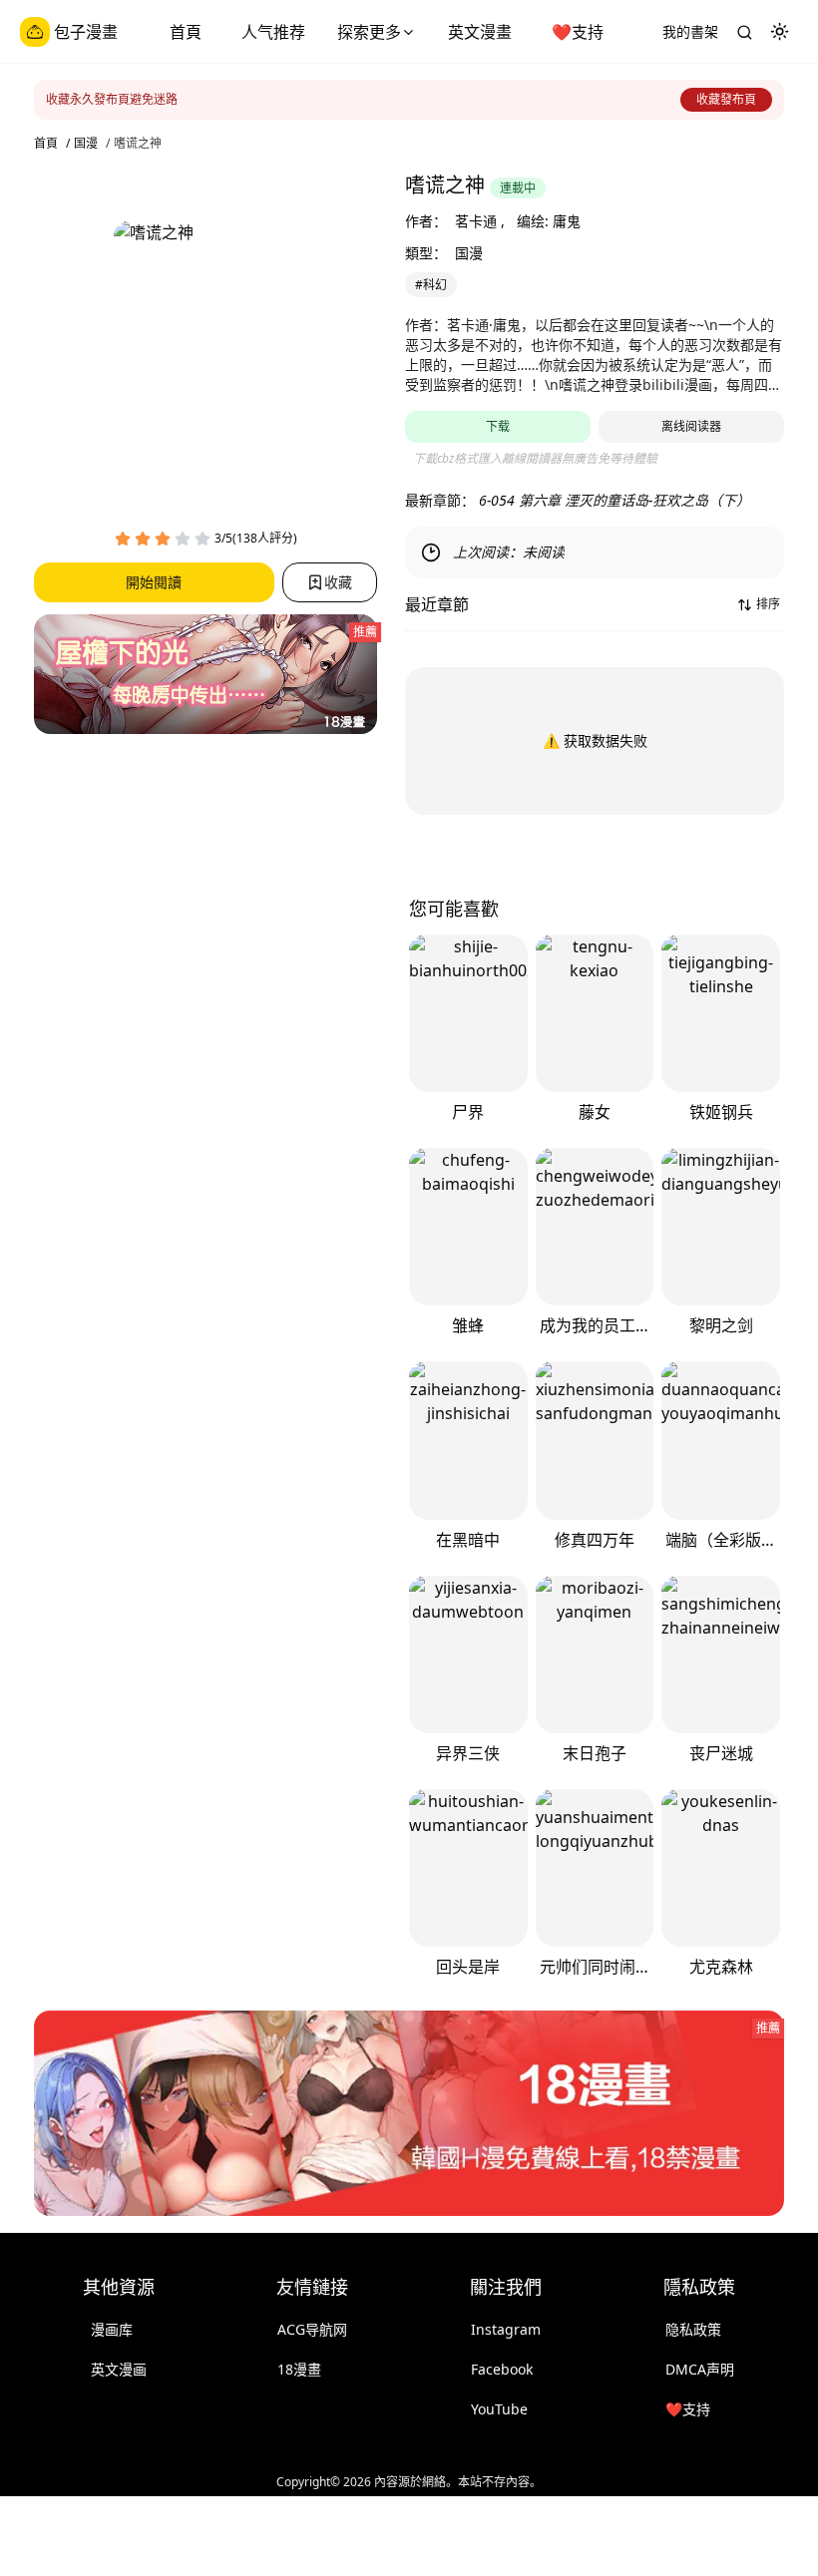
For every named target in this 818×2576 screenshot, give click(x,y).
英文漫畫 (480, 32)
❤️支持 (578, 32)
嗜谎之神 (138, 144)
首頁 (186, 32)
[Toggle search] (744, 32)
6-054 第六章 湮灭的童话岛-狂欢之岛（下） (614, 500)
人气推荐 (273, 32)
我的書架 (690, 31)
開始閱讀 (154, 582)
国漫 (86, 144)
